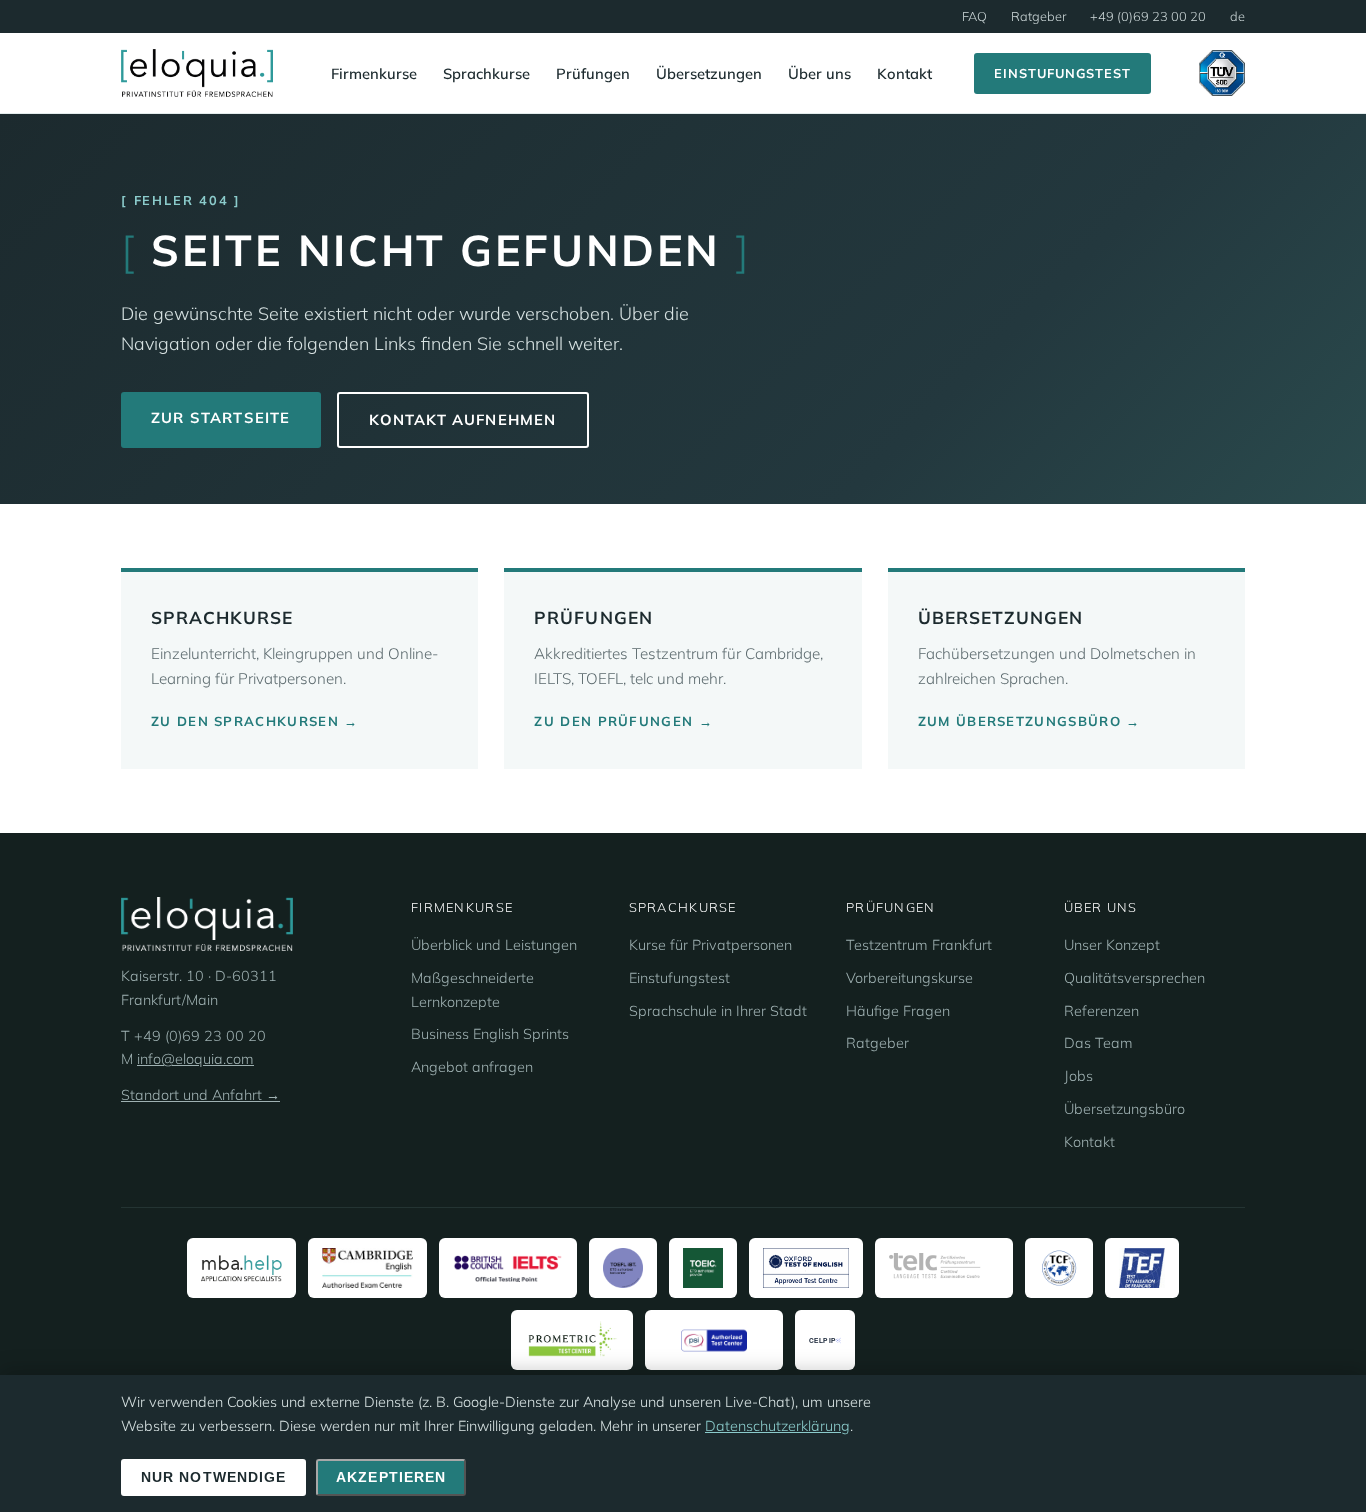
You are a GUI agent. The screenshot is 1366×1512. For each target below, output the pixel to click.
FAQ (974, 16)
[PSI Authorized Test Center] (714, 1340)
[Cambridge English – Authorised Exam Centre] (367, 1268)
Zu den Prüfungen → (623, 721)
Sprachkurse (486, 73)
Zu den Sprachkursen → (255, 721)
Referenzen (1101, 1011)
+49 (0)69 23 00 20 (1148, 16)
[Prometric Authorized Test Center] (572, 1340)
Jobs (1078, 1076)
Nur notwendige (213, 1477)
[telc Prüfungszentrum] (944, 1268)
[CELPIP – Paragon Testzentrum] (825, 1340)
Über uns (819, 73)
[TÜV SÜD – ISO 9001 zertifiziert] (1222, 73)
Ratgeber (1038, 16)
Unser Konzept (1112, 945)
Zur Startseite (221, 417)
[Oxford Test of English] (806, 1268)
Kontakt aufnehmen (463, 419)
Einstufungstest (1062, 73)
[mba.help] (241, 1268)
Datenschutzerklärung (777, 1426)
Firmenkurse (374, 73)
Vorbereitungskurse (909, 978)
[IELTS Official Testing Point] (508, 1268)
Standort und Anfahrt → (200, 1095)
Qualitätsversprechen (1134, 978)
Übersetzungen (709, 73)
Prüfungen (593, 73)
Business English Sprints (490, 1034)
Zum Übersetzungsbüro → (1029, 721)
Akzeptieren (391, 1477)
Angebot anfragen (472, 1067)
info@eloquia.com (195, 1059)
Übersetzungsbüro (1124, 1109)
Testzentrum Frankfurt (919, 945)
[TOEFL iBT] (623, 1268)
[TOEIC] (703, 1268)
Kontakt (904, 73)
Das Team (1098, 1043)
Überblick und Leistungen (494, 945)
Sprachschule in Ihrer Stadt (718, 1011)
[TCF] (1059, 1268)
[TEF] (1142, 1268)
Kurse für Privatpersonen (710, 945)
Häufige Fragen (898, 1011)
